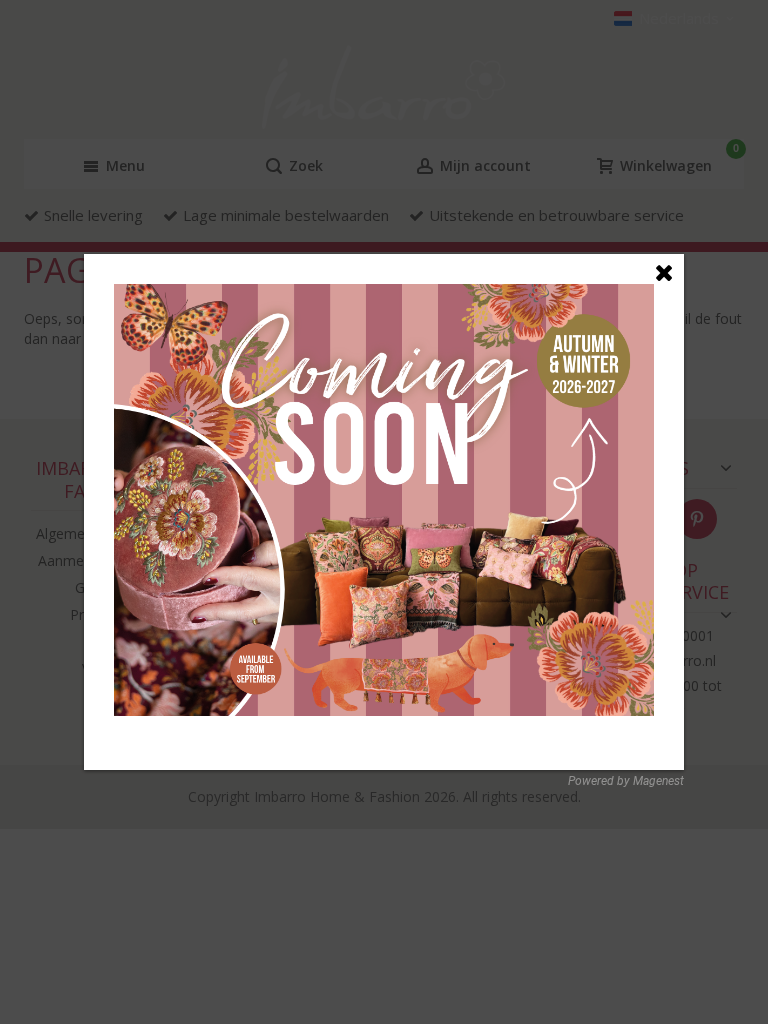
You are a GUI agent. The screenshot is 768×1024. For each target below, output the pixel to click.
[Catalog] (384, 294)
